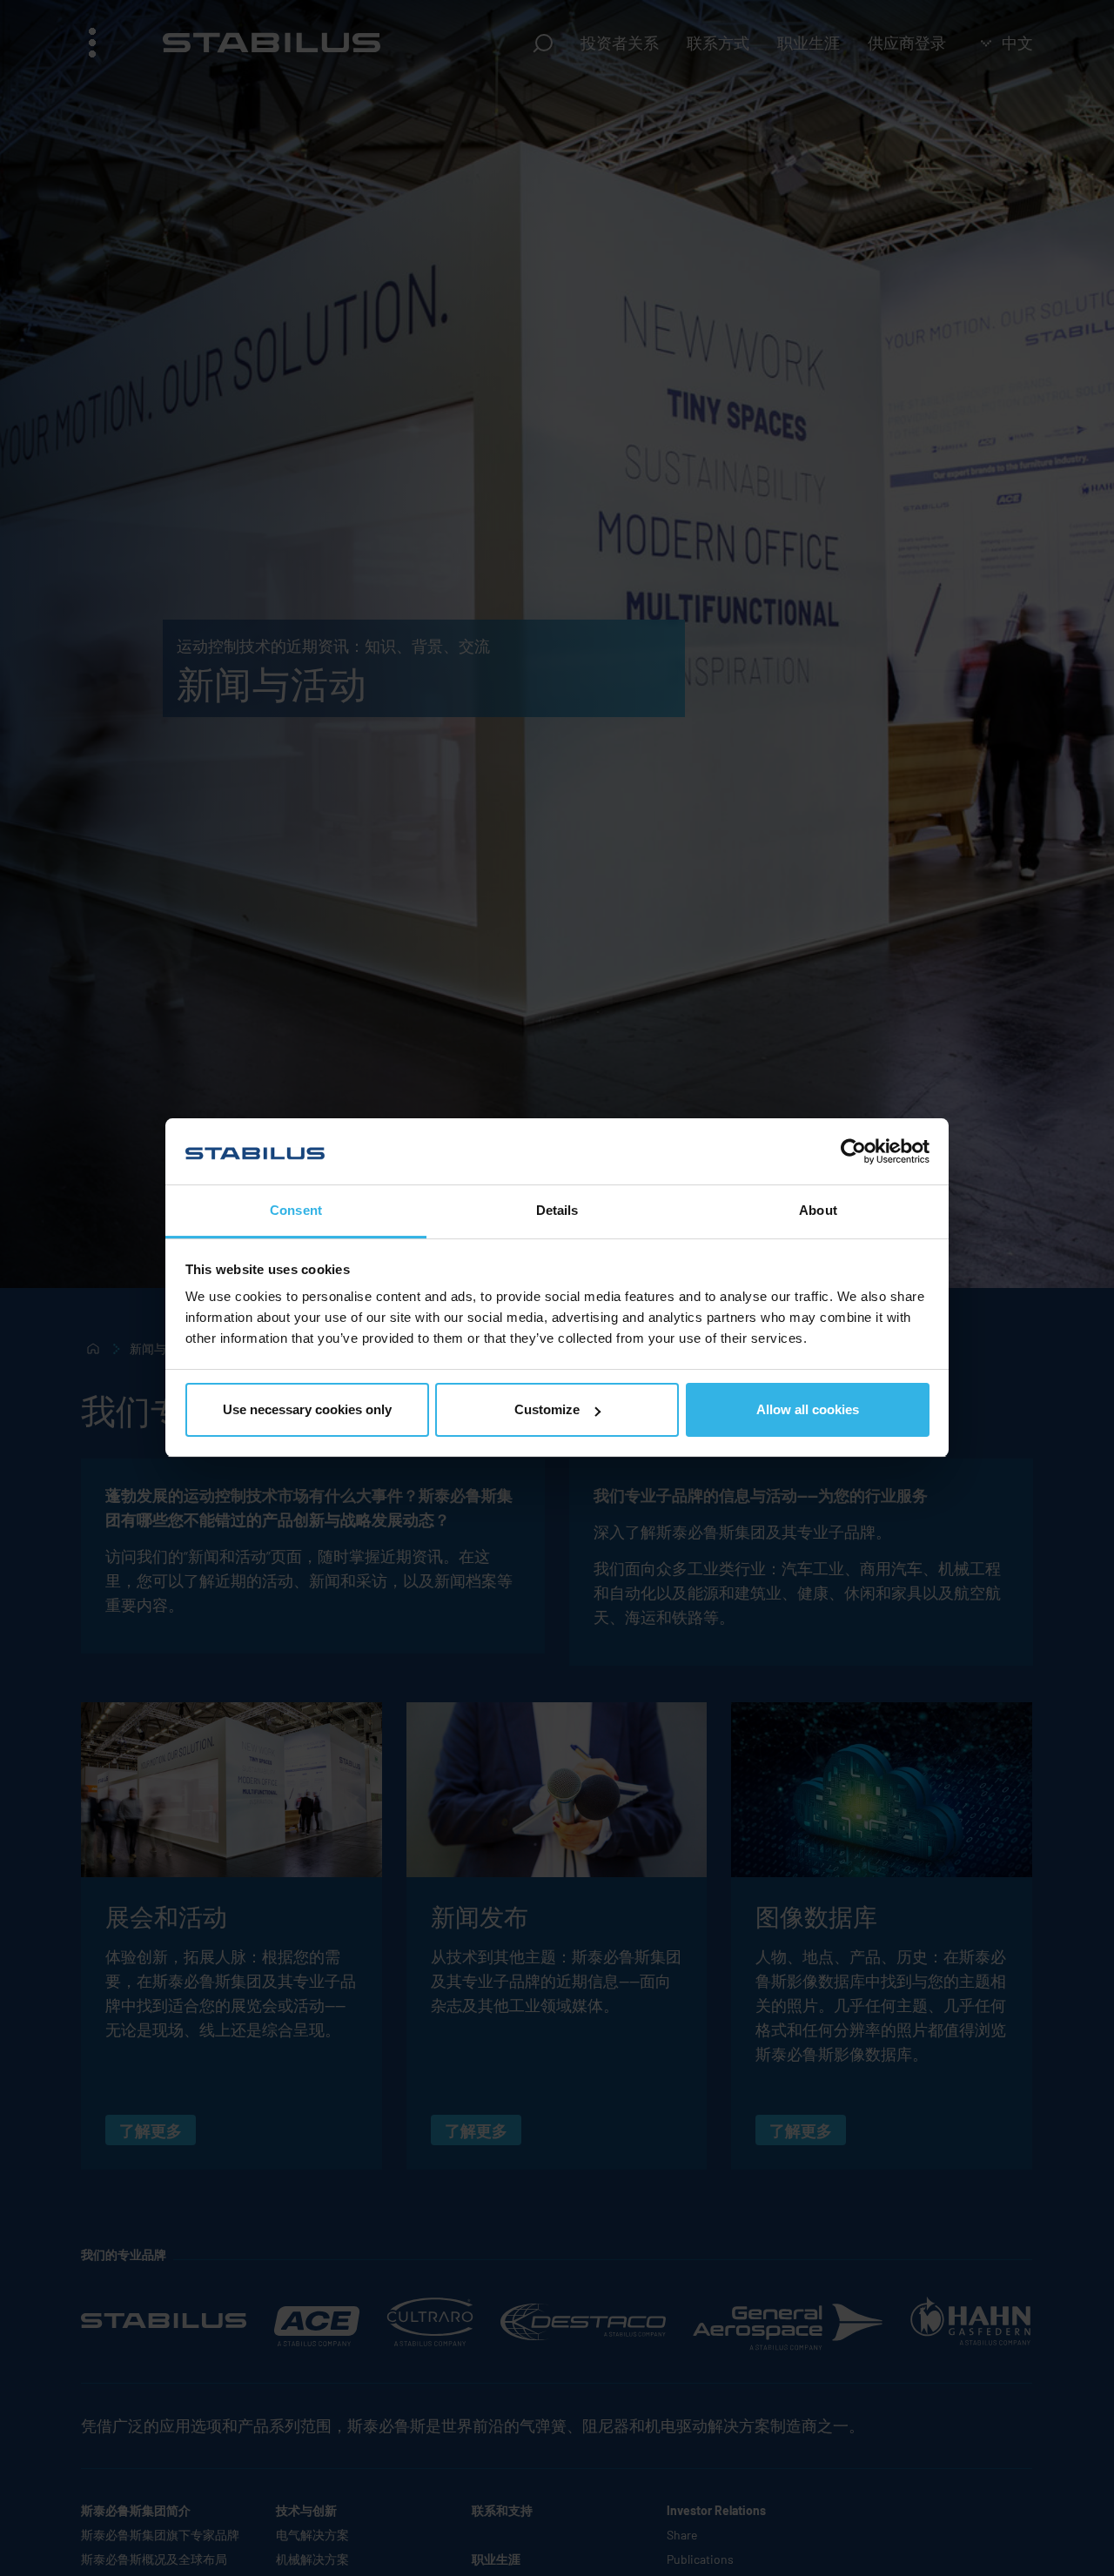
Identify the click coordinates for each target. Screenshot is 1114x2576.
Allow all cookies (808, 1409)
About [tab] (818, 1211)
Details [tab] (557, 1211)
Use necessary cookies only (307, 1409)
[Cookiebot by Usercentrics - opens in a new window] (853, 1151)
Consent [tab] (296, 1211)
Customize (547, 1409)
